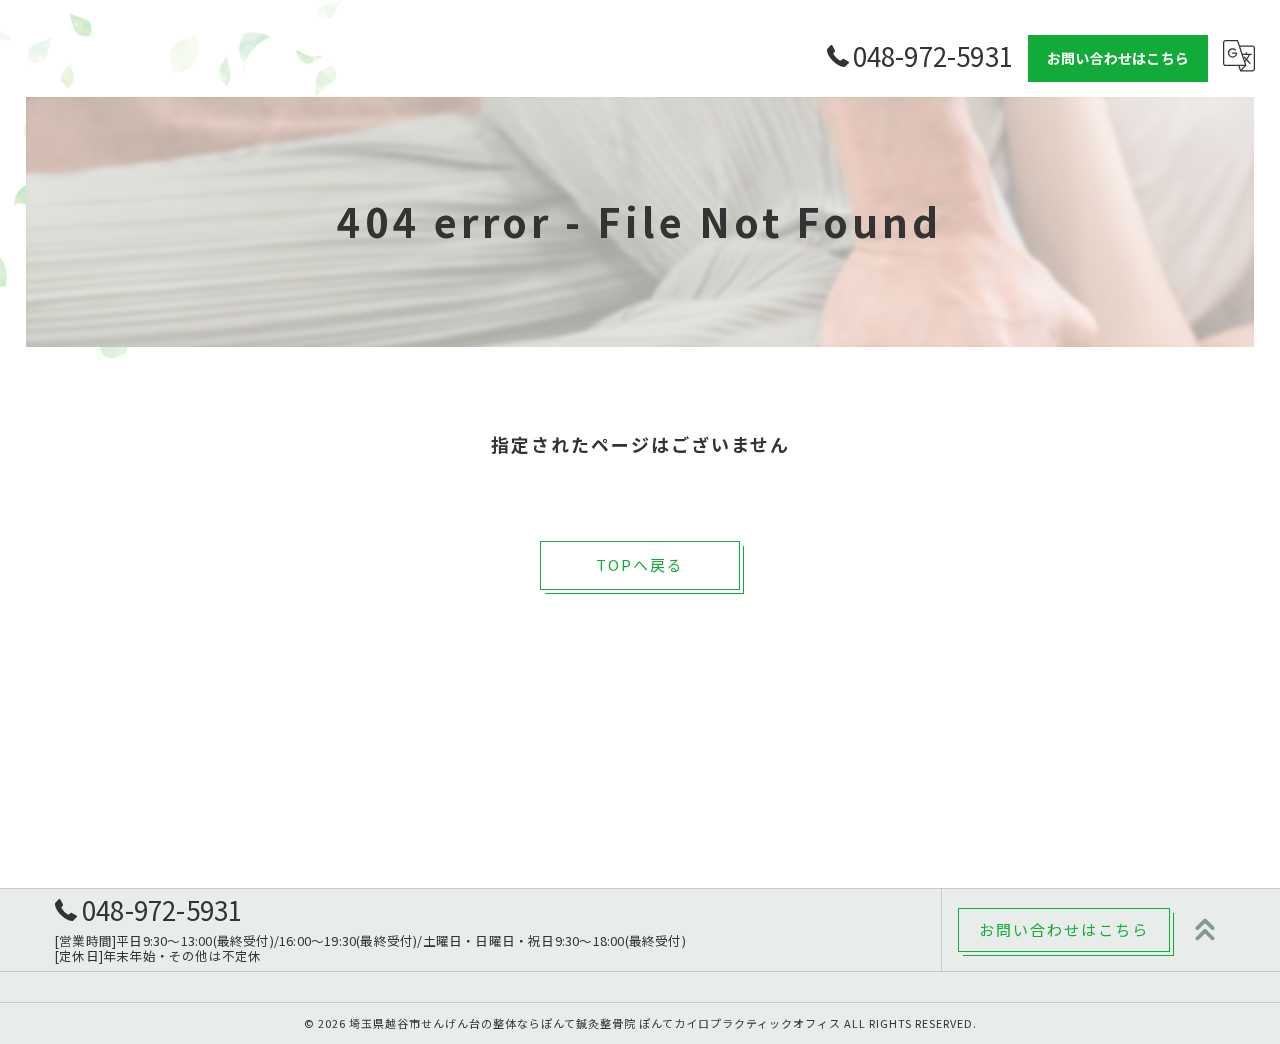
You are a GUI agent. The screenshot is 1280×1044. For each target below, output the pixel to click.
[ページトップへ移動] (1205, 930)
